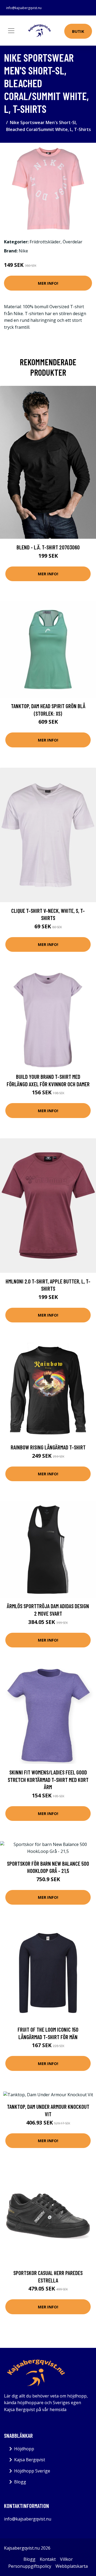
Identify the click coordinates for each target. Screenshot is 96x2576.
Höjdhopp (24, 2449)
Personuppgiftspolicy (30, 2566)
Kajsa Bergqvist (30, 2460)
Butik (78, 31)
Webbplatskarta (72, 2566)
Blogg (20, 2482)
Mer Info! (48, 283)
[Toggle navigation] (11, 31)
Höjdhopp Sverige (32, 2471)
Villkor (66, 2559)
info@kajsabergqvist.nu (24, 8)
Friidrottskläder (45, 242)
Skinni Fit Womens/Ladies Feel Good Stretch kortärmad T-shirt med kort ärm (48, 1780)
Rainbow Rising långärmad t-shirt (48, 1447)
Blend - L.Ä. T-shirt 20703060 (48, 547)
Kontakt (48, 2559)
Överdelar (73, 242)
